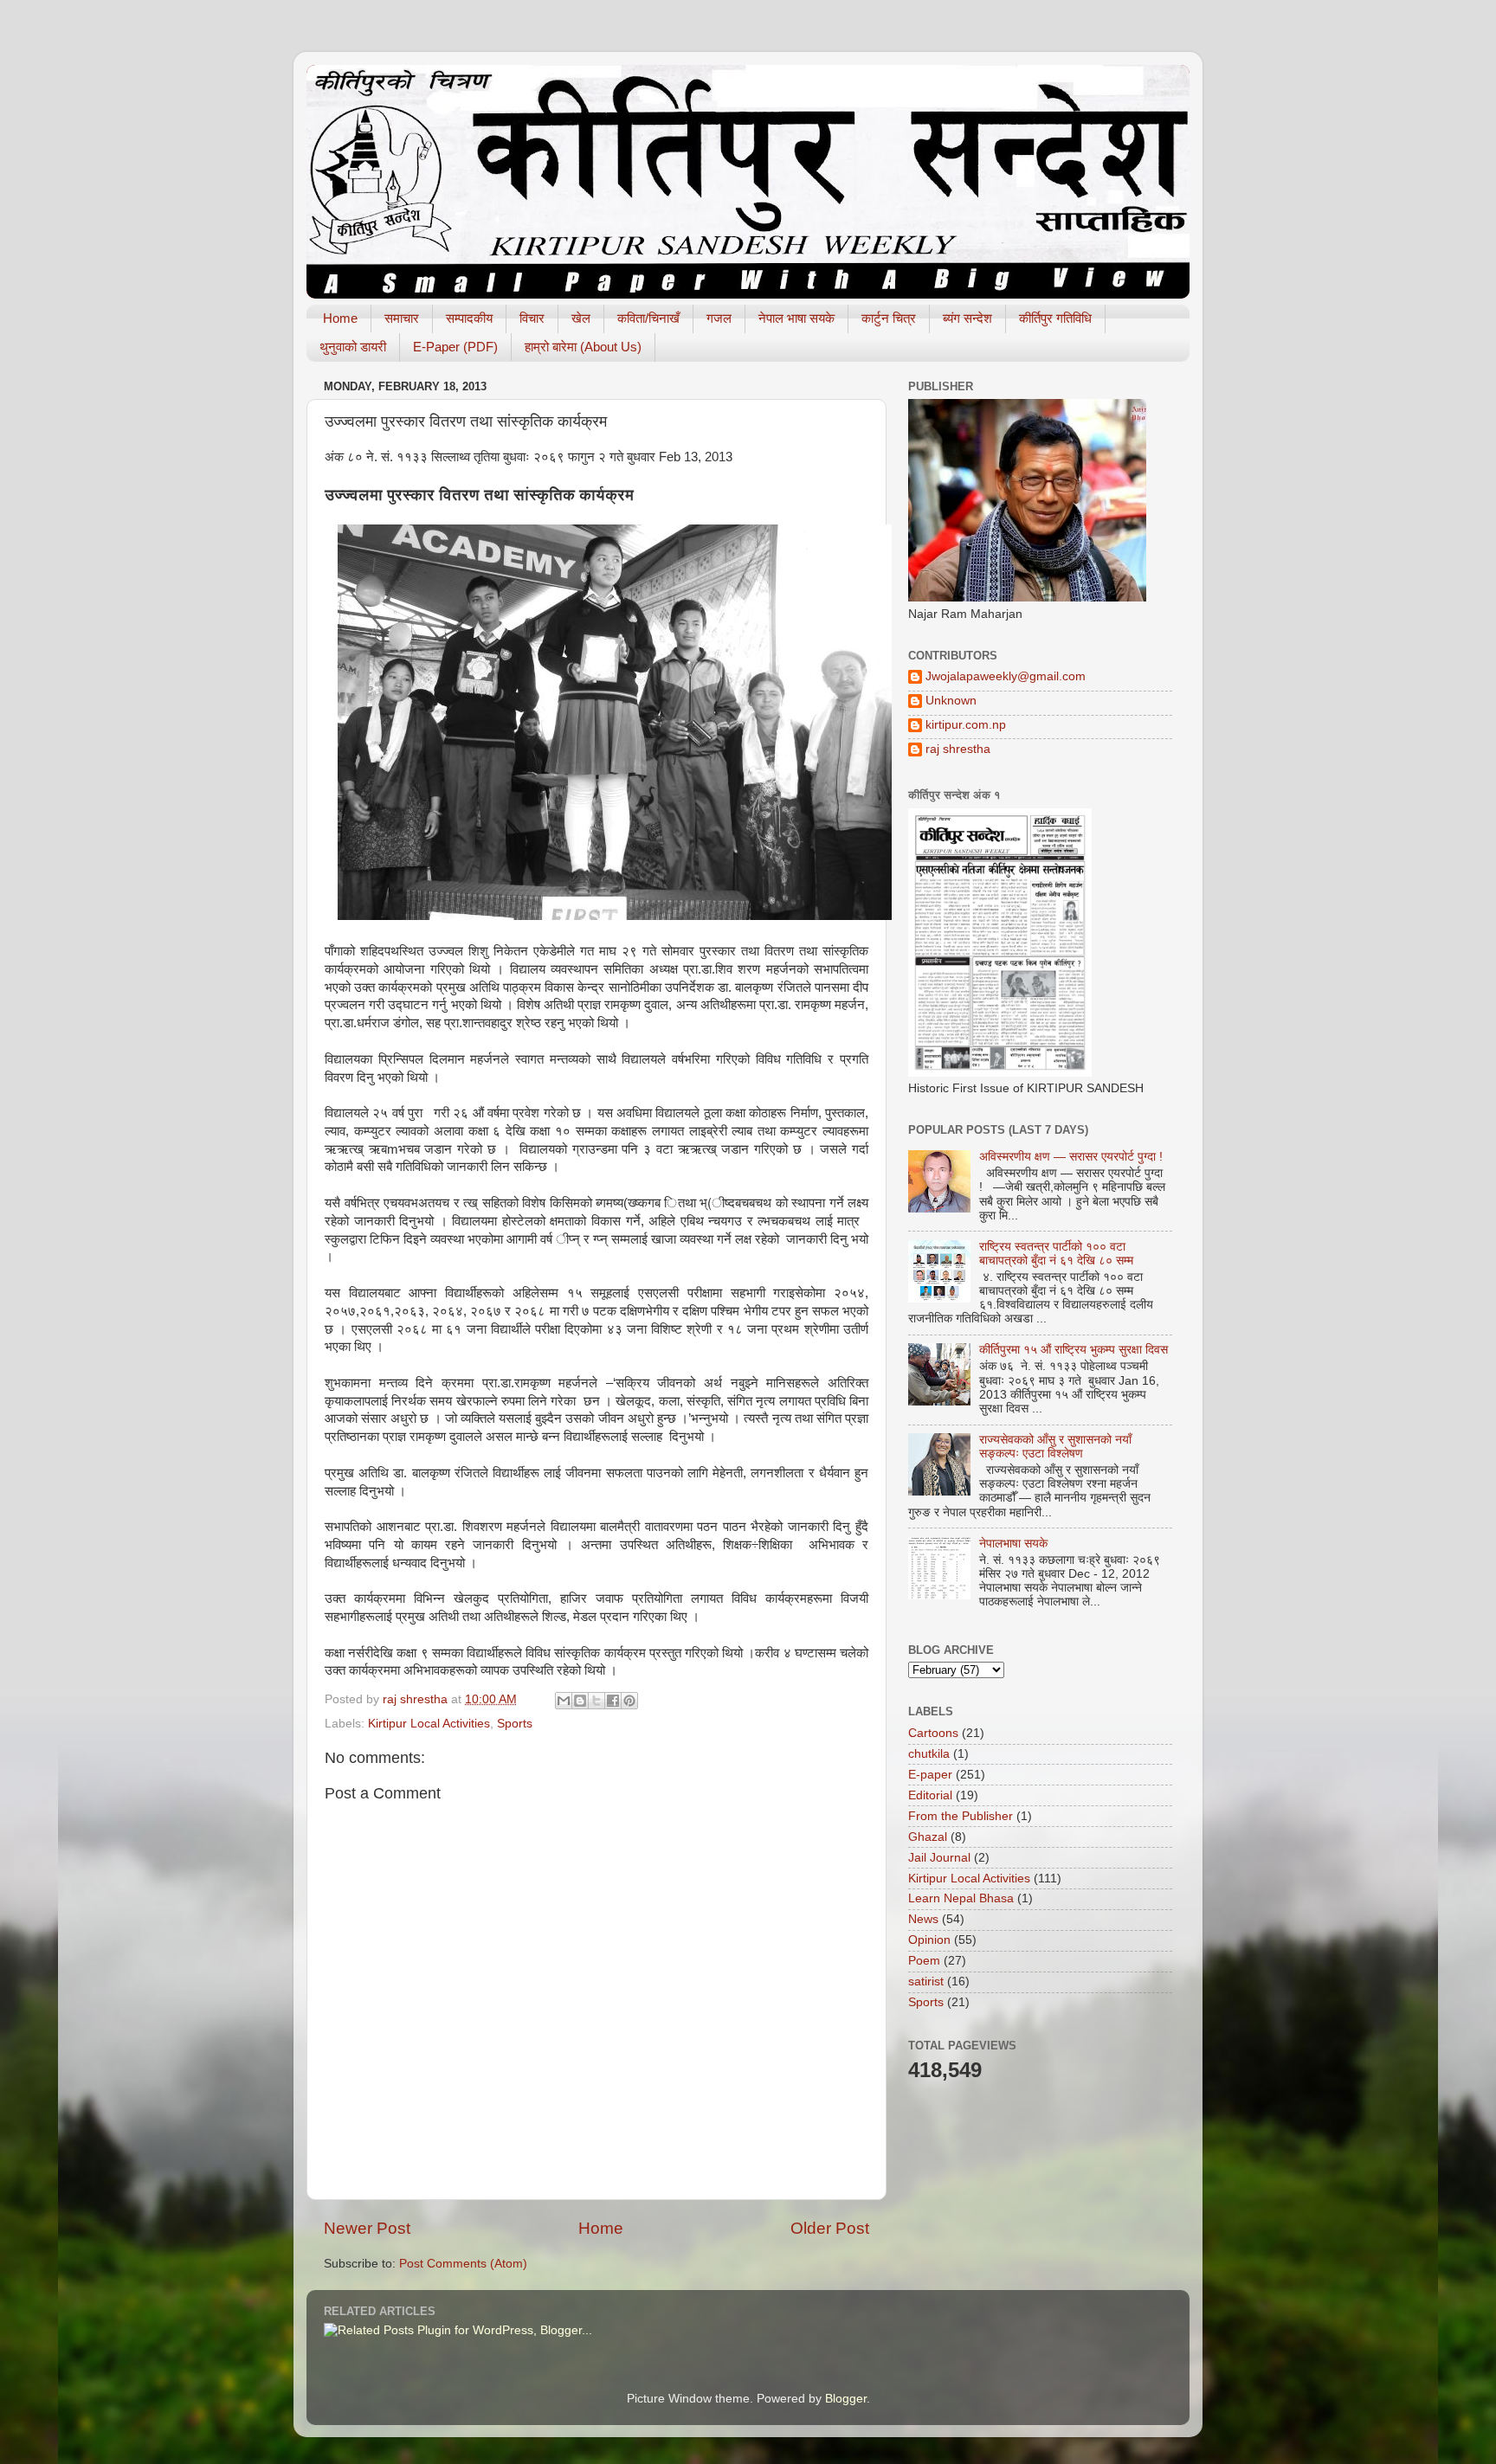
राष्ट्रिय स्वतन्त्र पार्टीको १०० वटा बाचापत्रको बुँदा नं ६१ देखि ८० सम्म (1056, 1254)
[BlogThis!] (580, 1701)
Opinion (929, 1940)
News (923, 1919)
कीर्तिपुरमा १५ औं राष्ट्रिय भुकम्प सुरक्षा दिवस (1074, 1350)
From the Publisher (961, 1816)
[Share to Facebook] (613, 1701)
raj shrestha (958, 749)
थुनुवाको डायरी (353, 347)
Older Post (830, 2228)
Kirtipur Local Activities (429, 1724)
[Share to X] (596, 1701)
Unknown (951, 701)
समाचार (402, 318)
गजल (719, 318)
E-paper (930, 1775)
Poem (924, 1961)
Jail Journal (939, 1858)
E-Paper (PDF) (455, 347)
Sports (515, 1724)
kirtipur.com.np (966, 725)
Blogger (846, 2399)
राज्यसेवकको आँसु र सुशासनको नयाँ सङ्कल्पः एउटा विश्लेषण (1055, 1447)
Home (340, 318)
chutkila (929, 1754)
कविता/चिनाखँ (648, 318)
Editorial (930, 1795)
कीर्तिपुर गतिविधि (1055, 318)
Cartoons (933, 1733)
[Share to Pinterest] (629, 1701)
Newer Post (367, 2228)
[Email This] (564, 1701)
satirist (926, 1981)
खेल (581, 318)
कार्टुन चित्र (889, 318)
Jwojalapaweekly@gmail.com (1006, 676)
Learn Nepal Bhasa (961, 1898)
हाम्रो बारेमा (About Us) (583, 347)
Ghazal (928, 1837)
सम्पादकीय (469, 318)
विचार (532, 318)
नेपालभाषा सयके (1013, 1544)
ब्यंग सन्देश (967, 318)
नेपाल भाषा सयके (796, 318)
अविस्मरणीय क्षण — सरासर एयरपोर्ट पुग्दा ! (1071, 1157)
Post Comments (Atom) (463, 2264)
